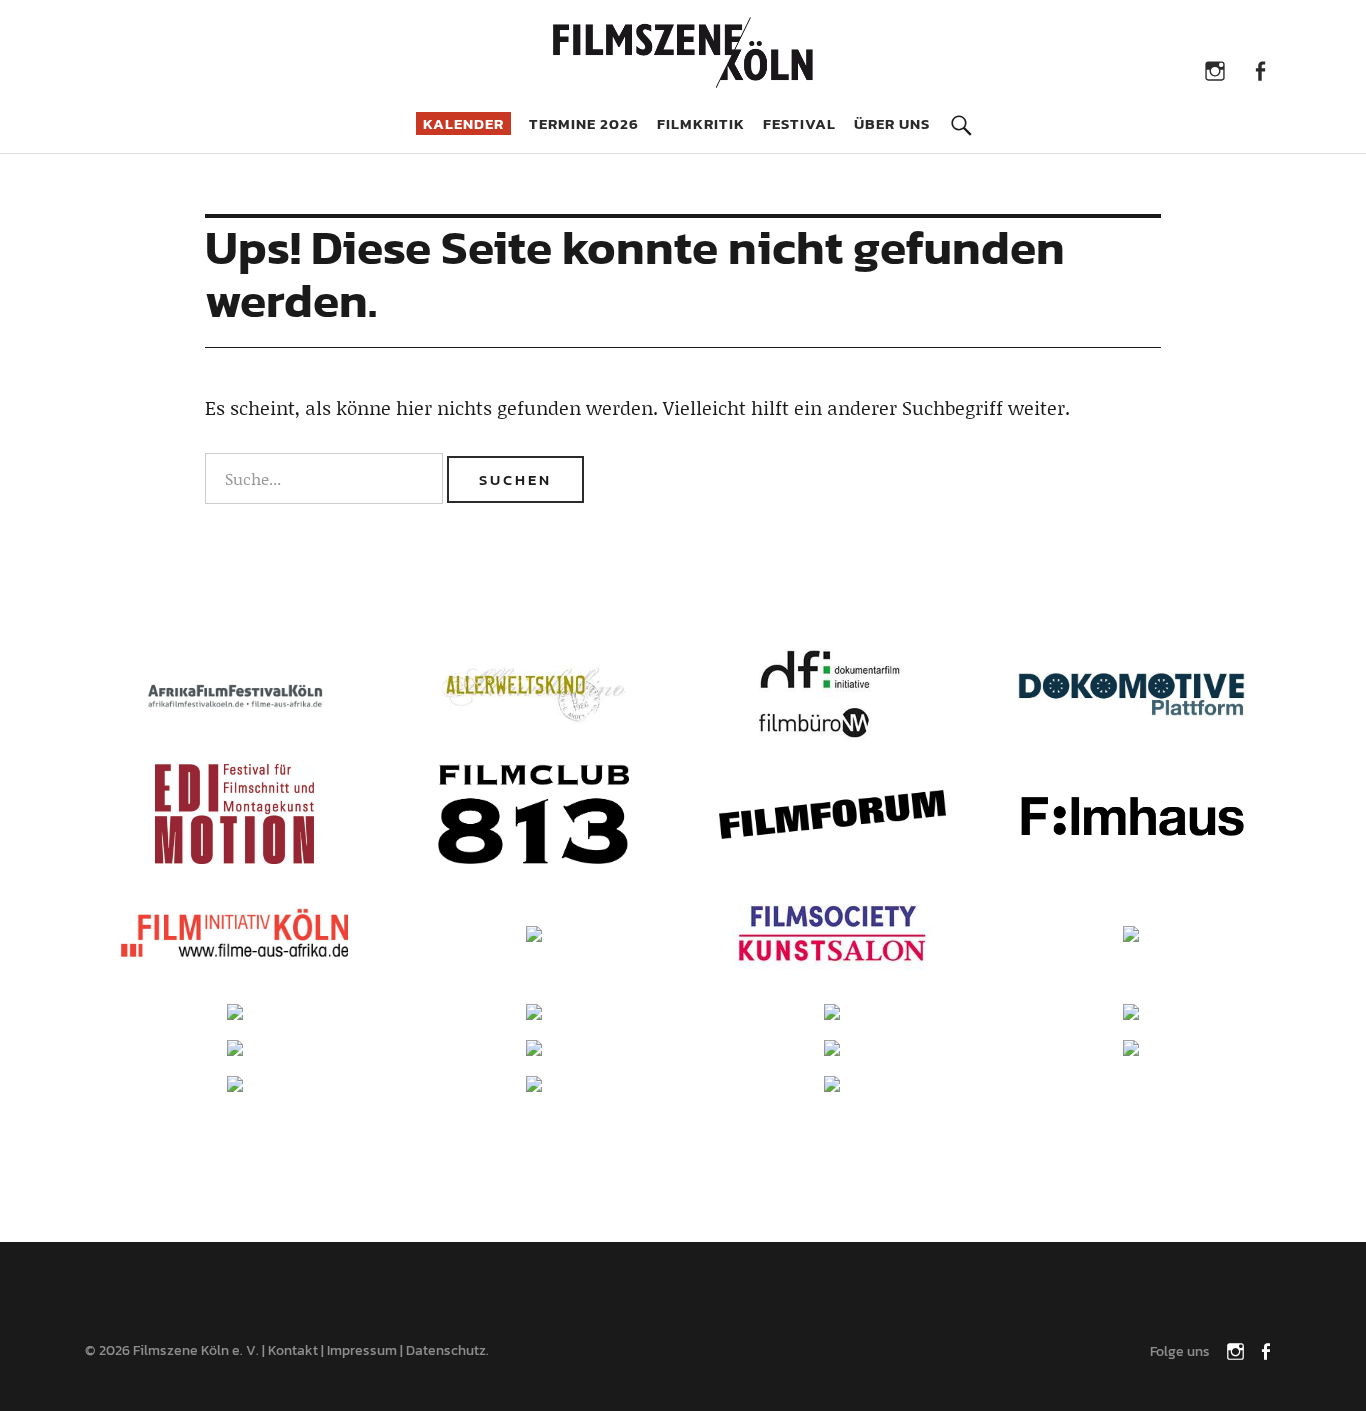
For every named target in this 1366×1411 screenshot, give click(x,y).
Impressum (362, 1350)
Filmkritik (701, 123)
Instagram (1215, 69)
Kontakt (293, 1350)
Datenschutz (446, 1350)
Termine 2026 (584, 123)
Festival (799, 123)
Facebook (1260, 69)
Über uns (892, 123)
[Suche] (961, 111)
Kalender (463, 123)
